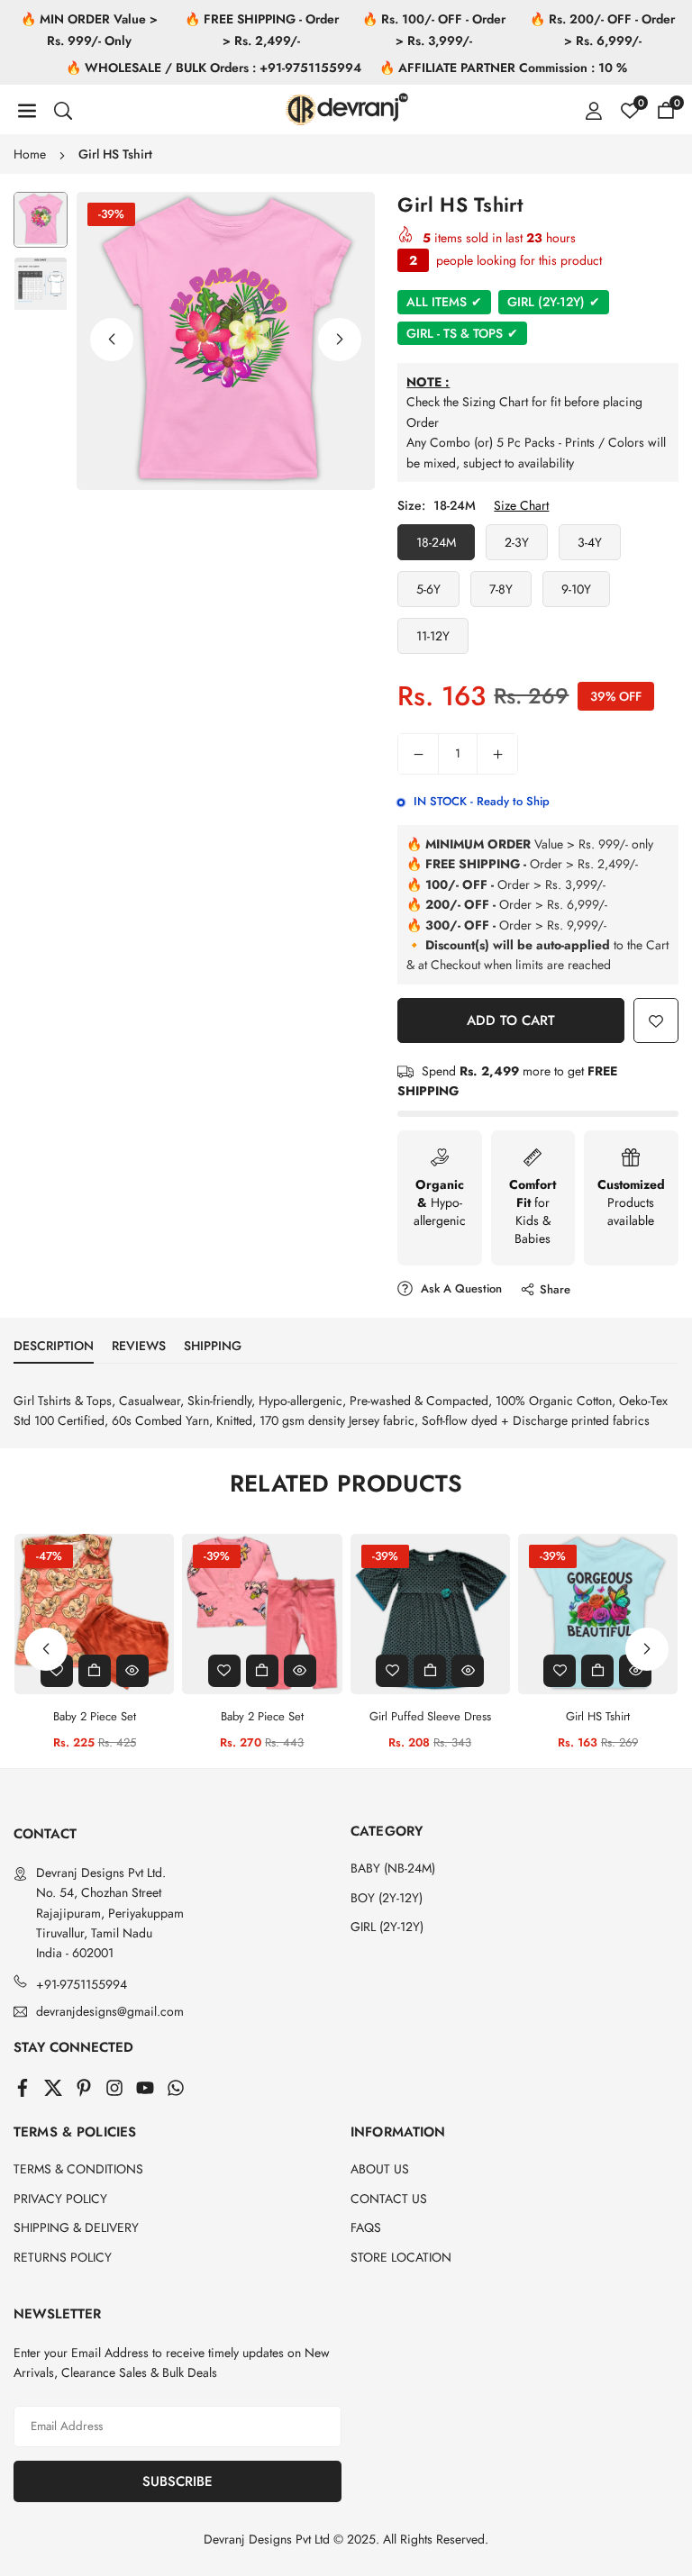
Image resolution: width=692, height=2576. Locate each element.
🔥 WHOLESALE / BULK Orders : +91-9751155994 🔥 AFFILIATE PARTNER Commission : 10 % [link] (346, 68)
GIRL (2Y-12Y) (554, 302)
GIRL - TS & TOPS (462, 333)
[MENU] (27, 110)
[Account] (594, 110)
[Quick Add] (95, 1671)
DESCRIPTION (54, 1346)
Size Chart (521, 505)
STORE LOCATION (401, 2257)
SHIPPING (213, 1346)
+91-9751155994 (82, 1984)
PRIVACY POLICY (60, 2199)
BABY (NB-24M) (393, 1868)
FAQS (366, 2227)
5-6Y (428, 589)
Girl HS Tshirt (598, 1716)
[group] (226, 341)
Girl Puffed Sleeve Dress (430, 1716)
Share (555, 1289)
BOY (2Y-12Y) (387, 1898)
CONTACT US (389, 2199)
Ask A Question (460, 1288)
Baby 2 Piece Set (95, 1716)
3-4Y (590, 542)
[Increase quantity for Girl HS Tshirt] (497, 754)
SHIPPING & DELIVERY (76, 2227)
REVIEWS (139, 1346)
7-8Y (501, 589)
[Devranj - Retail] (347, 107)
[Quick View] (132, 1671)
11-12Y (433, 636)
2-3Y (517, 542)
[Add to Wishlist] (656, 1020)
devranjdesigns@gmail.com (110, 2012)
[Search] (63, 110)
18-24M (436, 542)
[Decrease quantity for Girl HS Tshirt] (418, 754)
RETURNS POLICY (63, 2257)
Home (30, 154)
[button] (340, 340)
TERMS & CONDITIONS (78, 2169)
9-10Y (576, 589)
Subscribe (178, 2481)
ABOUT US (380, 2169)
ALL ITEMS (444, 302)
